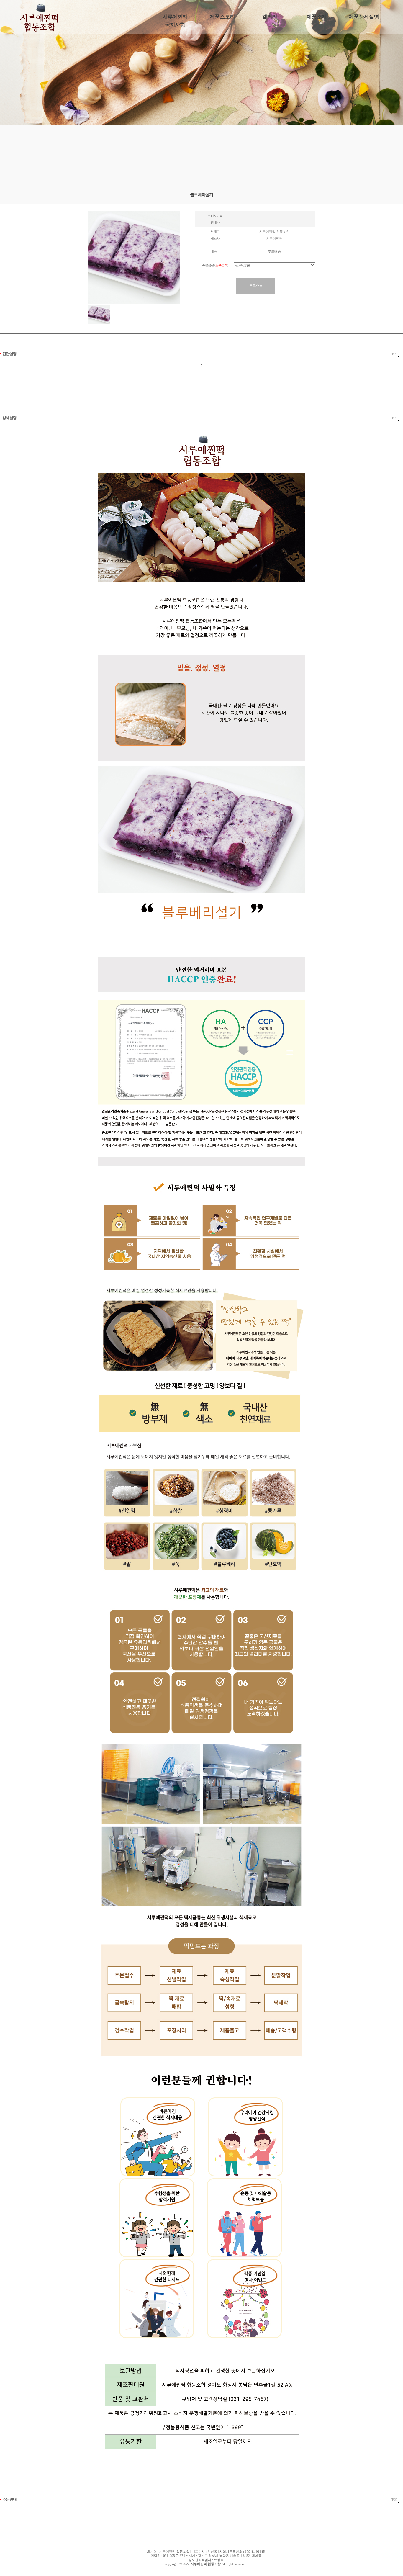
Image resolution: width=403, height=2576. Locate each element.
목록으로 (256, 286)
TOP (394, 354)
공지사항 (175, 25)
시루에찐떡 (175, 17)
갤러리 (270, 17)
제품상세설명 (364, 17)
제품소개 (317, 17)
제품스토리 (222, 17)
